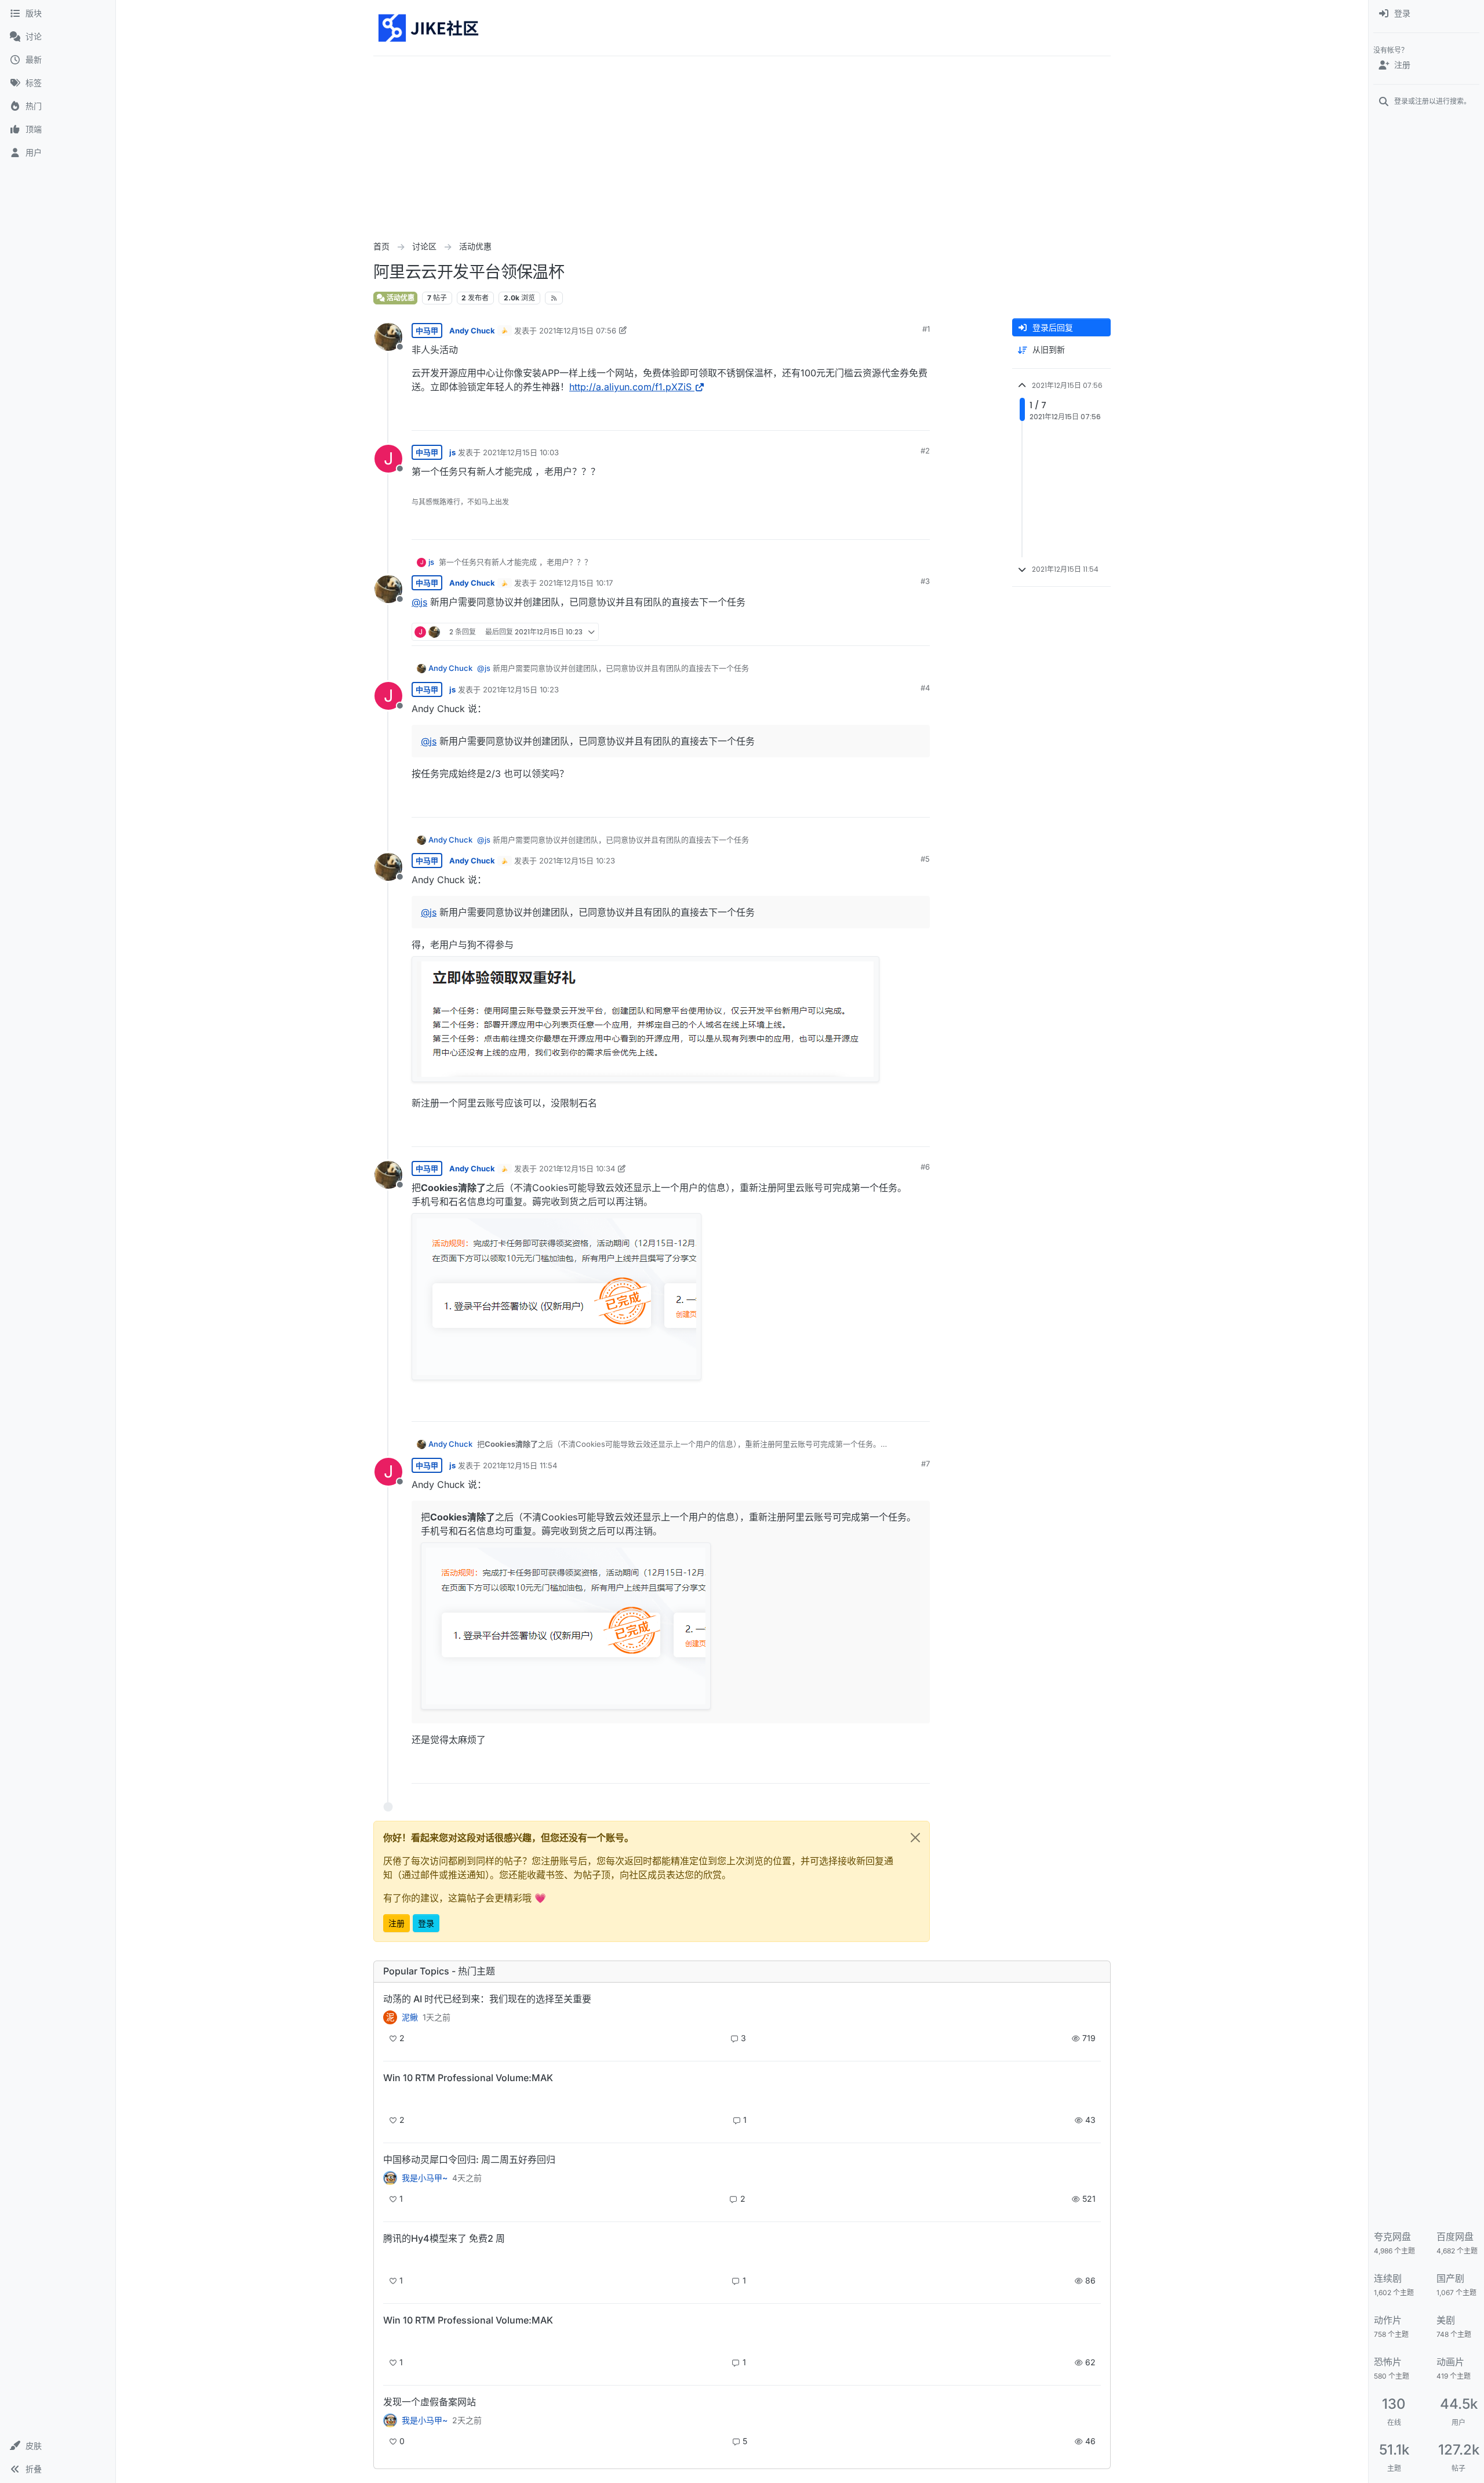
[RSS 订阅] (554, 298)
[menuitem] (1426, 14)
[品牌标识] (429, 28)
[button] (58, 2446)
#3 (925, 581)
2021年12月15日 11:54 (520, 1465)
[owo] (390, 2420)
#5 (925, 859)
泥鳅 (410, 2017)
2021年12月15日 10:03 (521, 452)
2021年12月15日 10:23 (521, 689)
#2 (925, 451)
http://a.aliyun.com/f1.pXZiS (630, 387)
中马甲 (427, 331)
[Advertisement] (742, 143)
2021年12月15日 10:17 (576, 583)
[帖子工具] (920, 417)
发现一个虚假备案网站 (430, 2402)
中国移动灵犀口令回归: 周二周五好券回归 (469, 2159)
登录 (426, 1923)
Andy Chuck (472, 331)
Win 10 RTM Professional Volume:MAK (468, 2078)
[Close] (915, 1838)
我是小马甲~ (425, 2178)
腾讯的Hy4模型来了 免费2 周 (444, 2238)
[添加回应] (833, 417)
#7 (925, 1464)
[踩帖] (897, 417)
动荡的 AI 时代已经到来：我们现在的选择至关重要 (487, 1999)
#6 (925, 1167)
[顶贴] (856, 417)
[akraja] (390, 2098)
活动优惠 (400, 298)
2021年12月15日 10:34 (577, 1168)
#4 (925, 688)
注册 (397, 1923)
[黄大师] (390, 2178)
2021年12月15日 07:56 (578, 331)
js (452, 452)
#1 (926, 329)
